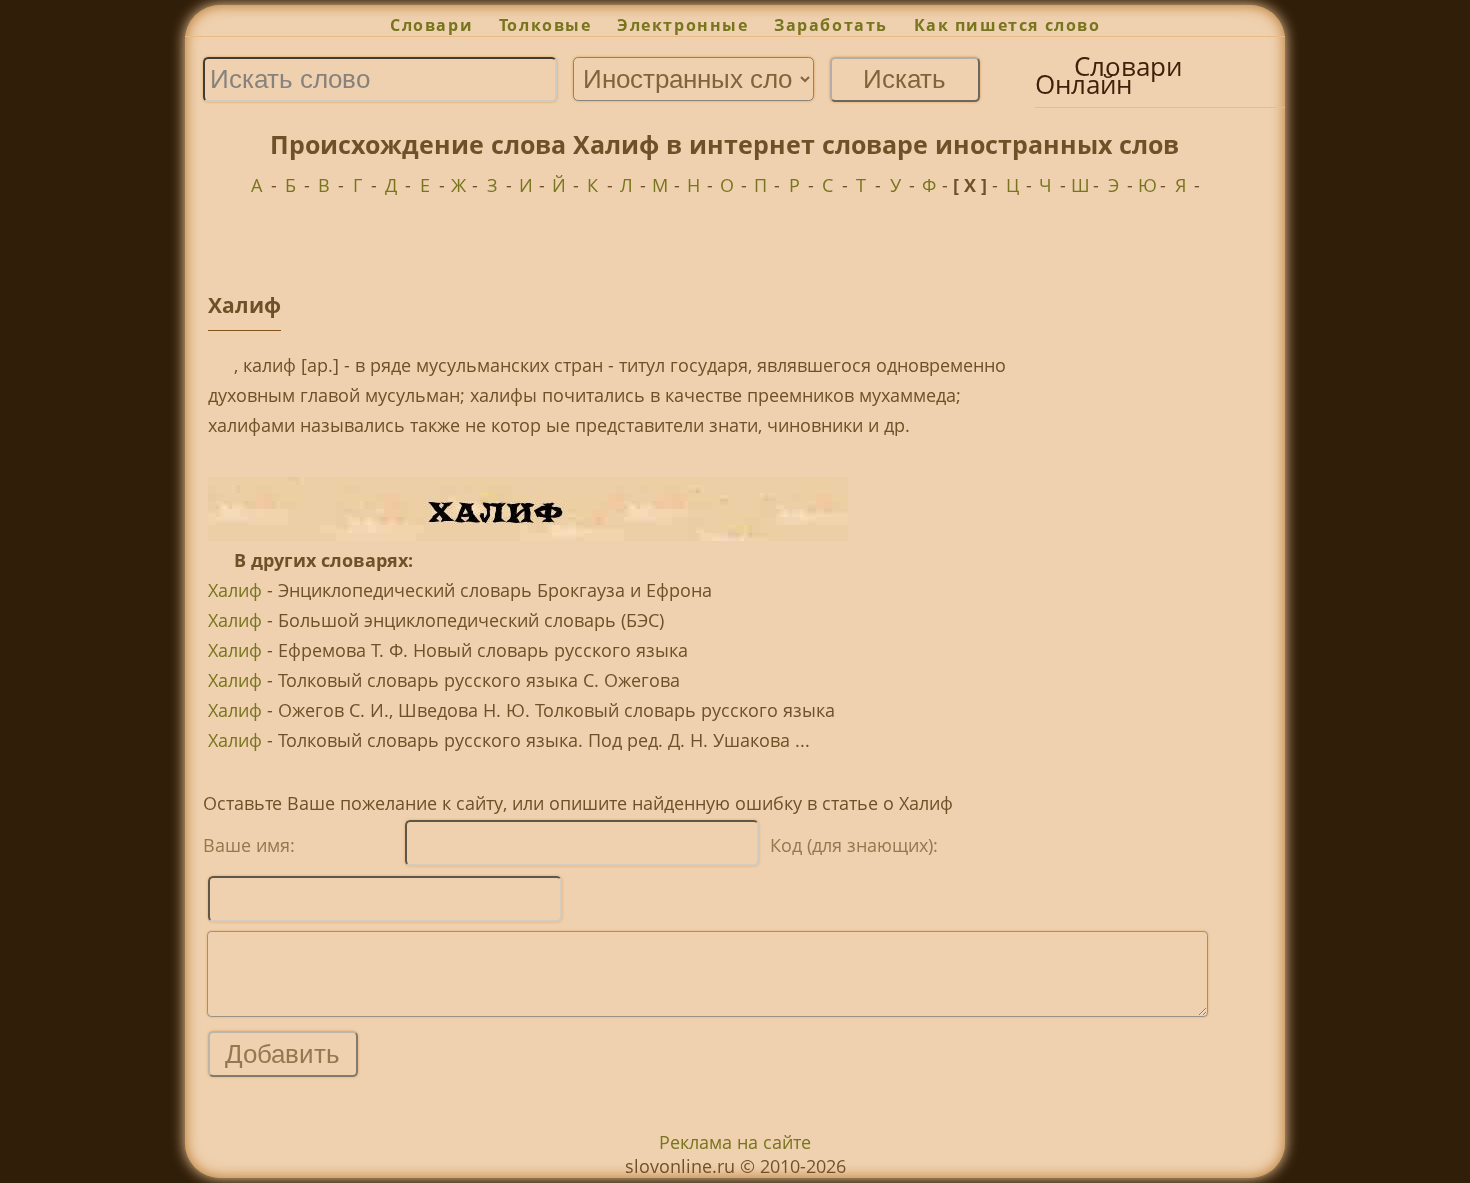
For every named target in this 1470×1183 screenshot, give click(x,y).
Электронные (682, 25)
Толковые (545, 25)
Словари (431, 25)
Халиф (235, 590)
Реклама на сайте (735, 1142)
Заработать (831, 25)
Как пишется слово (1007, 25)
